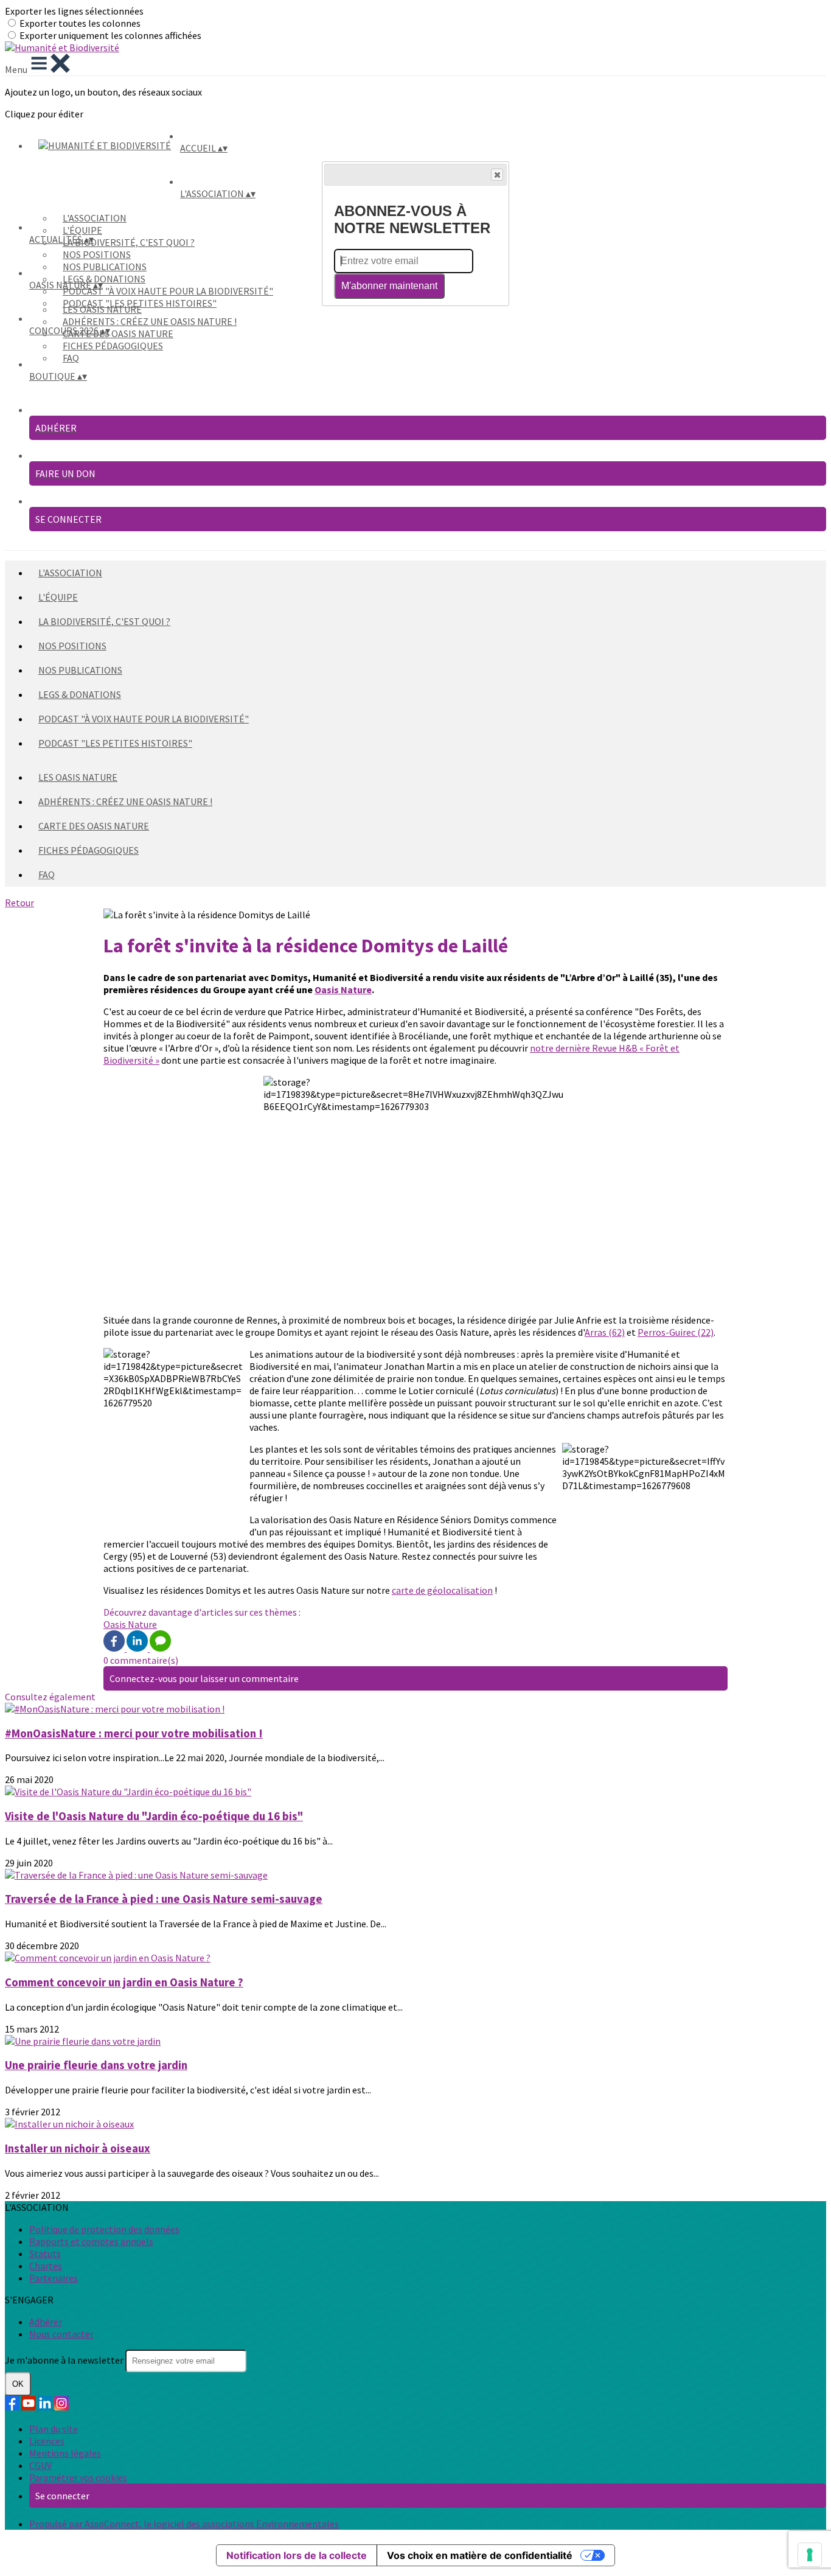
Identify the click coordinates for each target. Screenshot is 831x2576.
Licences (47, 2441)
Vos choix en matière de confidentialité (480, 2555)
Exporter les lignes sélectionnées (74, 11)
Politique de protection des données (104, 2229)
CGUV (40, 2465)
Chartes (46, 2266)
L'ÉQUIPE (82, 230)
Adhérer (46, 2322)
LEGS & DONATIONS (104, 279)
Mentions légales (65, 2453)
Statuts (45, 2253)
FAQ (71, 358)
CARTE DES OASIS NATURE (118, 333)
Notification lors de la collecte (297, 2555)
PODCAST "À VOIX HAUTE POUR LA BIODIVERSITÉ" (168, 291)
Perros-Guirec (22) (676, 1332)
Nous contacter (61, 2334)
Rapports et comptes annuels (91, 2241)
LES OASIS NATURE (102, 309)
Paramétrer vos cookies (78, 2477)
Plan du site (54, 2429)
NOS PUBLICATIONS (105, 267)
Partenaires (54, 2278)
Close (497, 175)
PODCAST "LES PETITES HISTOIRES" (115, 743)
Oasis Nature (343, 990)
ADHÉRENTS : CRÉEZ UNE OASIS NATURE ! (150, 321)
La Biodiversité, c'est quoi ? (129, 242)
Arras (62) (605, 1332)
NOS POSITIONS (97, 254)
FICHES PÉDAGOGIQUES (113, 346)
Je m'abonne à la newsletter (65, 2360)
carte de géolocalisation (442, 1590)
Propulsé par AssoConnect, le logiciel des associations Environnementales (184, 2524)
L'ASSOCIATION (95, 218)
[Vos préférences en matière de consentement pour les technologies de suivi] (810, 2555)
